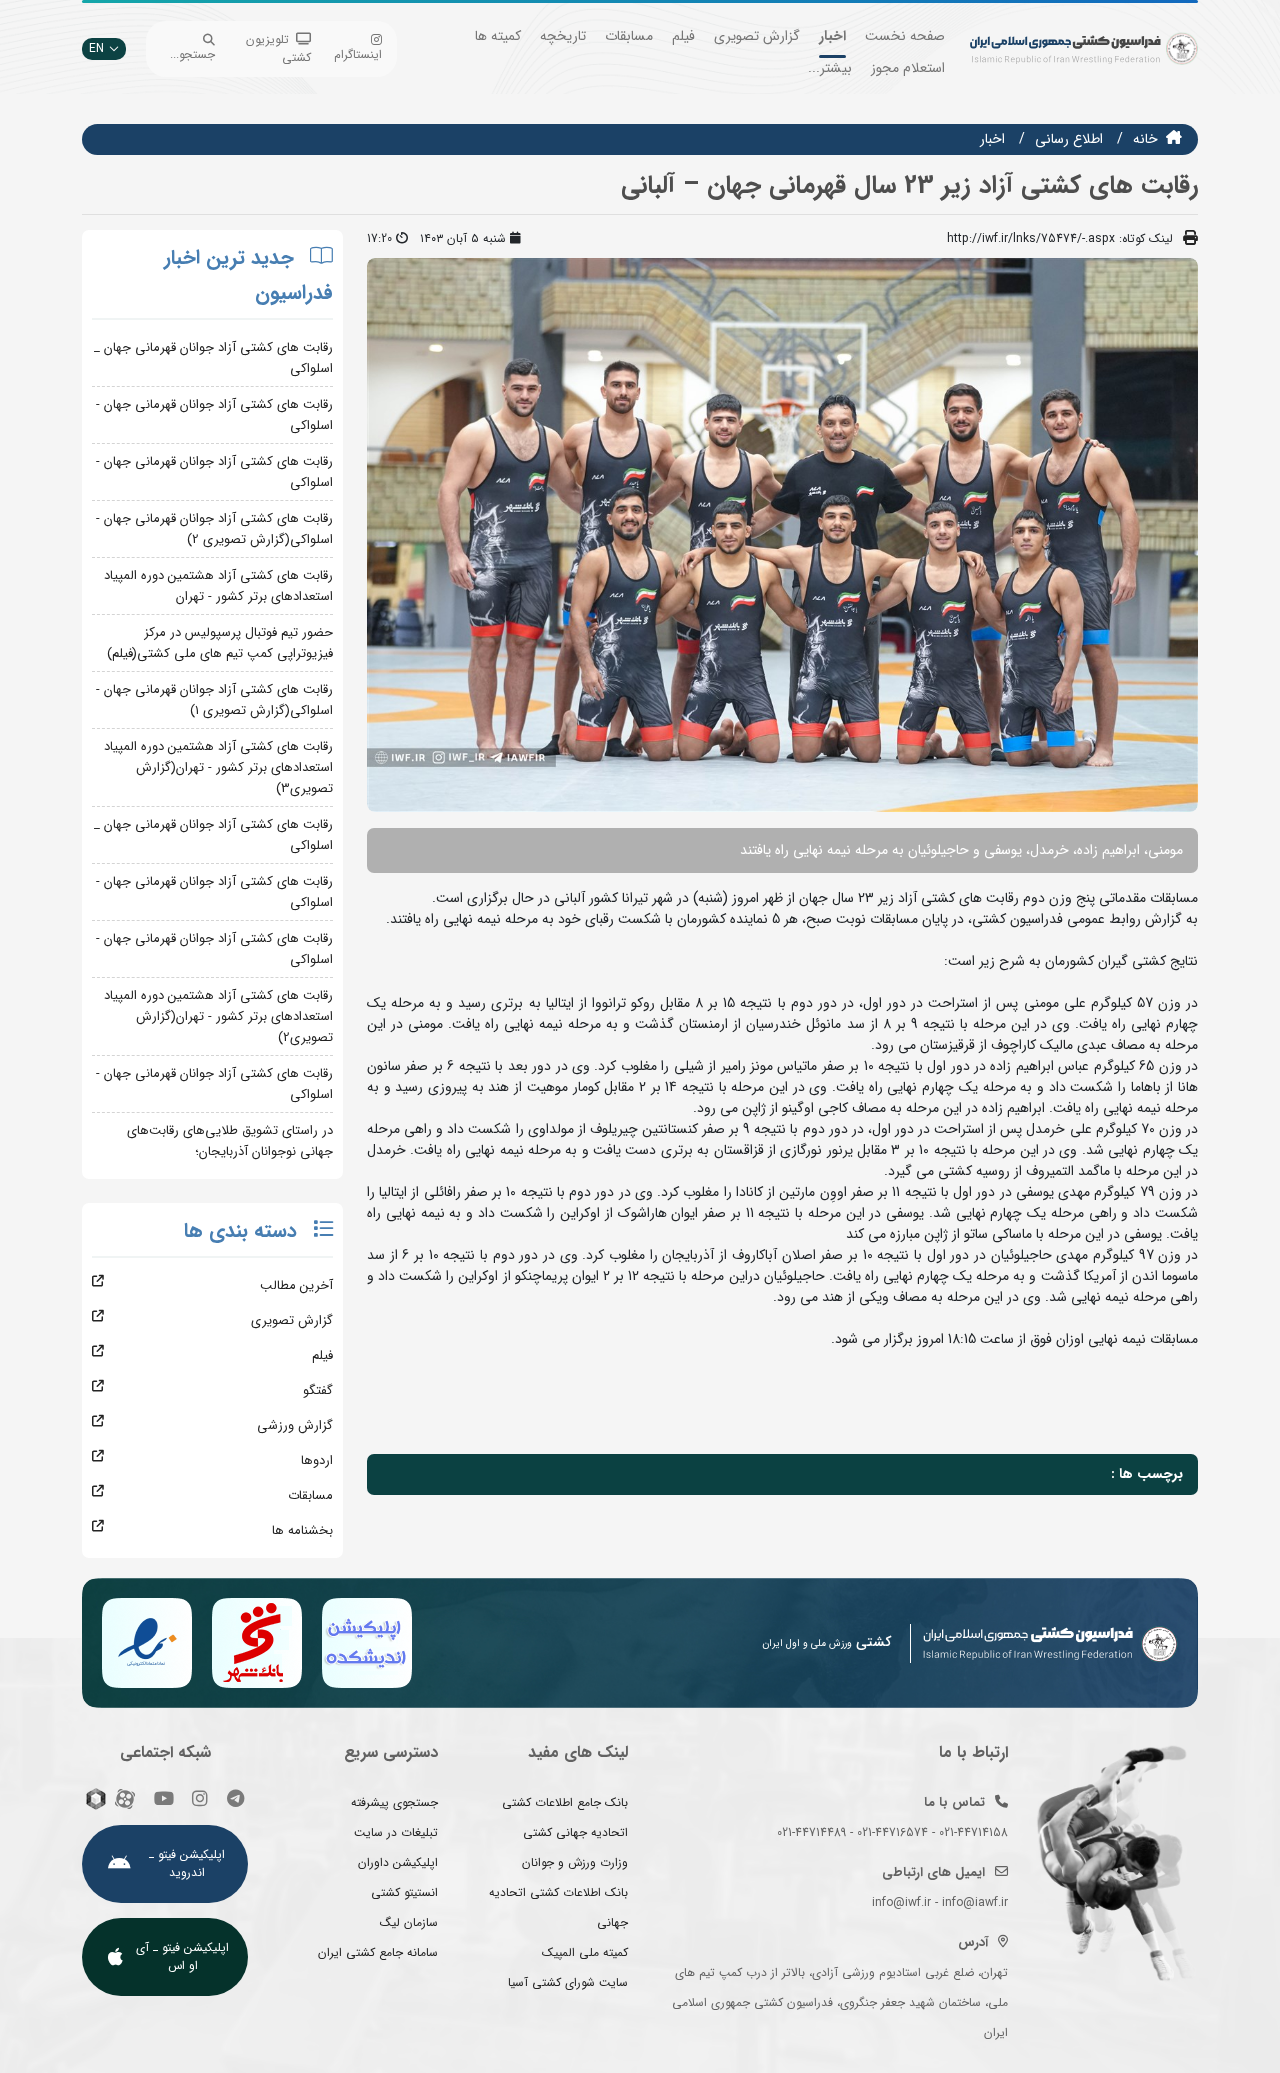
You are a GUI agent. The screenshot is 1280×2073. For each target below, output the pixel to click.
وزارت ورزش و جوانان (575, 1862)
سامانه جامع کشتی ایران (378, 1952)
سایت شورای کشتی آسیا (568, 1982)
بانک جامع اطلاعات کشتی (565, 1802)
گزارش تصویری (757, 36)
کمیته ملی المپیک (585, 1952)
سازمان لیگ (409, 1922)
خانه (1145, 139)
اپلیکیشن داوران (398, 1862)
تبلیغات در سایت (396, 1832)
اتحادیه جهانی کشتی (575, 1832)
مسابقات (629, 36)
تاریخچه (563, 36)
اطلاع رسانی (1069, 139)
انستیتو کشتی (404, 1892)
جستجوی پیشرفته (394, 1802)
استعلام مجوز (908, 68)
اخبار (832, 36)
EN (96, 48)
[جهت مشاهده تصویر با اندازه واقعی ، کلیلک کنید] (782, 534)
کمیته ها (498, 36)
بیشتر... (830, 68)
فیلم (683, 36)
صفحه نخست (905, 36)
